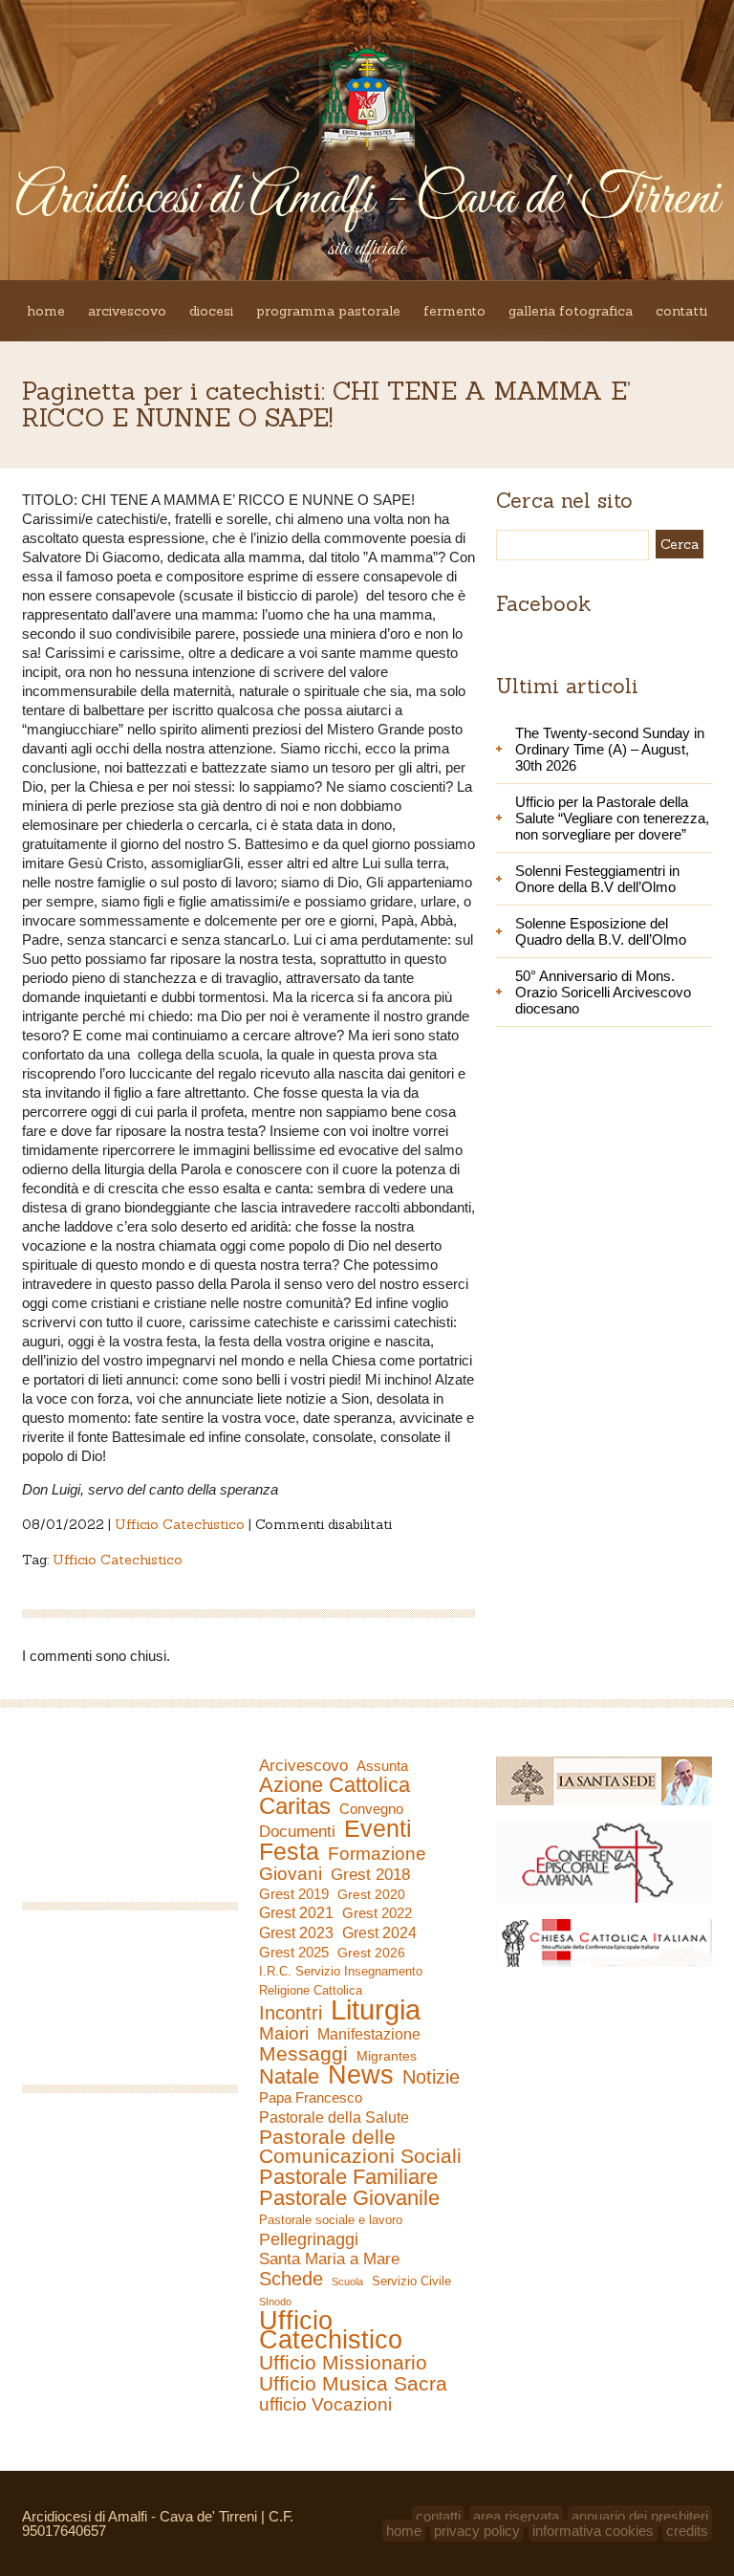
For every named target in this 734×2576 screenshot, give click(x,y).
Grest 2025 (294, 1953)
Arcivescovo (127, 311)
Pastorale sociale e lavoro (331, 2220)
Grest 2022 (377, 1913)
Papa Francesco (311, 2097)
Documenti (297, 1831)
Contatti (681, 311)
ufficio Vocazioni (325, 2405)
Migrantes (387, 2056)
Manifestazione (369, 2034)
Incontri (291, 2013)
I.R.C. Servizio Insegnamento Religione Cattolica (341, 1981)
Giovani (291, 1874)
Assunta (382, 1766)
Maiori (284, 2034)
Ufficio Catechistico (180, 1524)
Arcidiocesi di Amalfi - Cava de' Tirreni (367, 199)
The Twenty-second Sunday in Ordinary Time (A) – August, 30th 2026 (610, 749)
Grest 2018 (370, 1875)
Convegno (371, 1809)
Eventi (378, 1828)
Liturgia (376, 2010)
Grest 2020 (371, 1894)
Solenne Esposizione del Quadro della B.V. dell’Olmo (601, 931)
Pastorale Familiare (348, 2177)
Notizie (431, 2077)
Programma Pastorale (328, 311)
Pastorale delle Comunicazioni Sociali (360, 2147)
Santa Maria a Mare (329, 2259)
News (361, 2075)
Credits (687, 2531)
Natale (289, 2077)
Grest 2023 (296, 1932)
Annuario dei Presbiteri (640, 2516)
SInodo (275, 2302)
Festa (289, 1851)
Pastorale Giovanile (349, 2198)
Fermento (454, 311)
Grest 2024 (379, 1933)
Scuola (347, 2281)
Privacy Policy (477, 2531)
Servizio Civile (411, 2281)
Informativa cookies (593, 2531)
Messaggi (303, 2054)
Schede (291, 2279)
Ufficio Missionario (343, 2363)
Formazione (377, 1854)
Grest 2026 (371, 1953)
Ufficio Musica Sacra (353, 2384)
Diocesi (211, 311)
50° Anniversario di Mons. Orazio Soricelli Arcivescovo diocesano (603, 992)
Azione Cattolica (335, 1785)
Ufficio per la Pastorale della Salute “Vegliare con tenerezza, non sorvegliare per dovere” (612, 818)
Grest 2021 (296, 1913)
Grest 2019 (294, 1894)
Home (46, 311)
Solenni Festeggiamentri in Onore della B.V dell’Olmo (597, 879)
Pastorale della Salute (334, 2117)
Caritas (295, 1806)
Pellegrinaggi (309, 2239)
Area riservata (516, 2516)
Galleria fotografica (571, 311)
